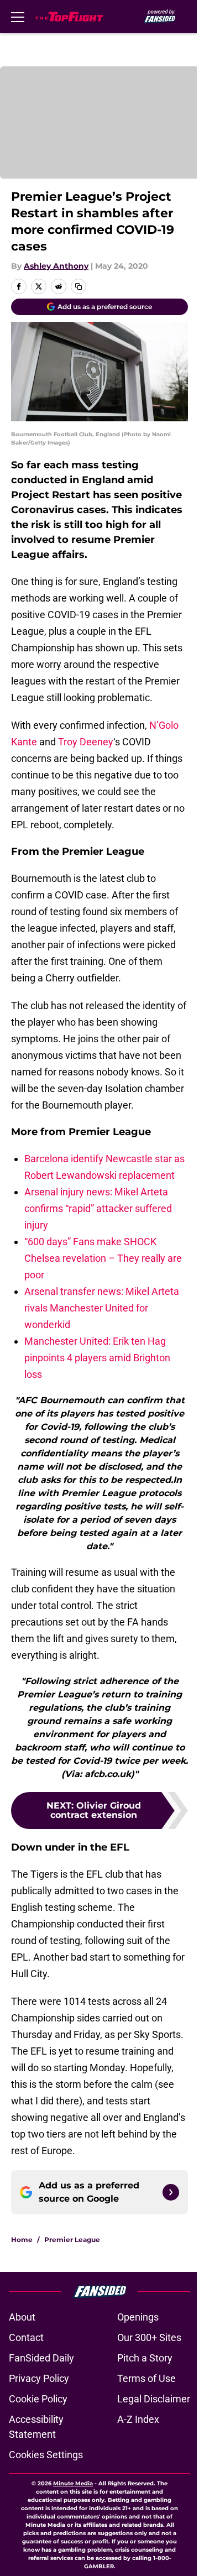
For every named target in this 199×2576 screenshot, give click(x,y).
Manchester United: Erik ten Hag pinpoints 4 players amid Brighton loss (97, 1358)
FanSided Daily (41, 2358)
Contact (26, 2337)
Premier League (72, 2240)
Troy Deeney (86, 742)
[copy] (78, 286)
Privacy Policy (39, 2378)
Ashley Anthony (56, 266)
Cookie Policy (38, 2399)
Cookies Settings (46, 2455)
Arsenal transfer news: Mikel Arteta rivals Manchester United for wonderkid (102, 1308)
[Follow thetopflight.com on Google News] (171, 2192)
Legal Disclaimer (154, 2399)
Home (22, 2240)
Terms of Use (146, 2378)
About (22, 2317)
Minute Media (73, 2483)
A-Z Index (138, 2419)
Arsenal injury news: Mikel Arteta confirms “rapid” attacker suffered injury (98, 1208)
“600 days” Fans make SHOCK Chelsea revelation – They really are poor (103, 1258)
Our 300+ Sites (149, 2337)
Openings (138, 2317)
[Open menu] (18, 17)
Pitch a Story (145, 2358)
